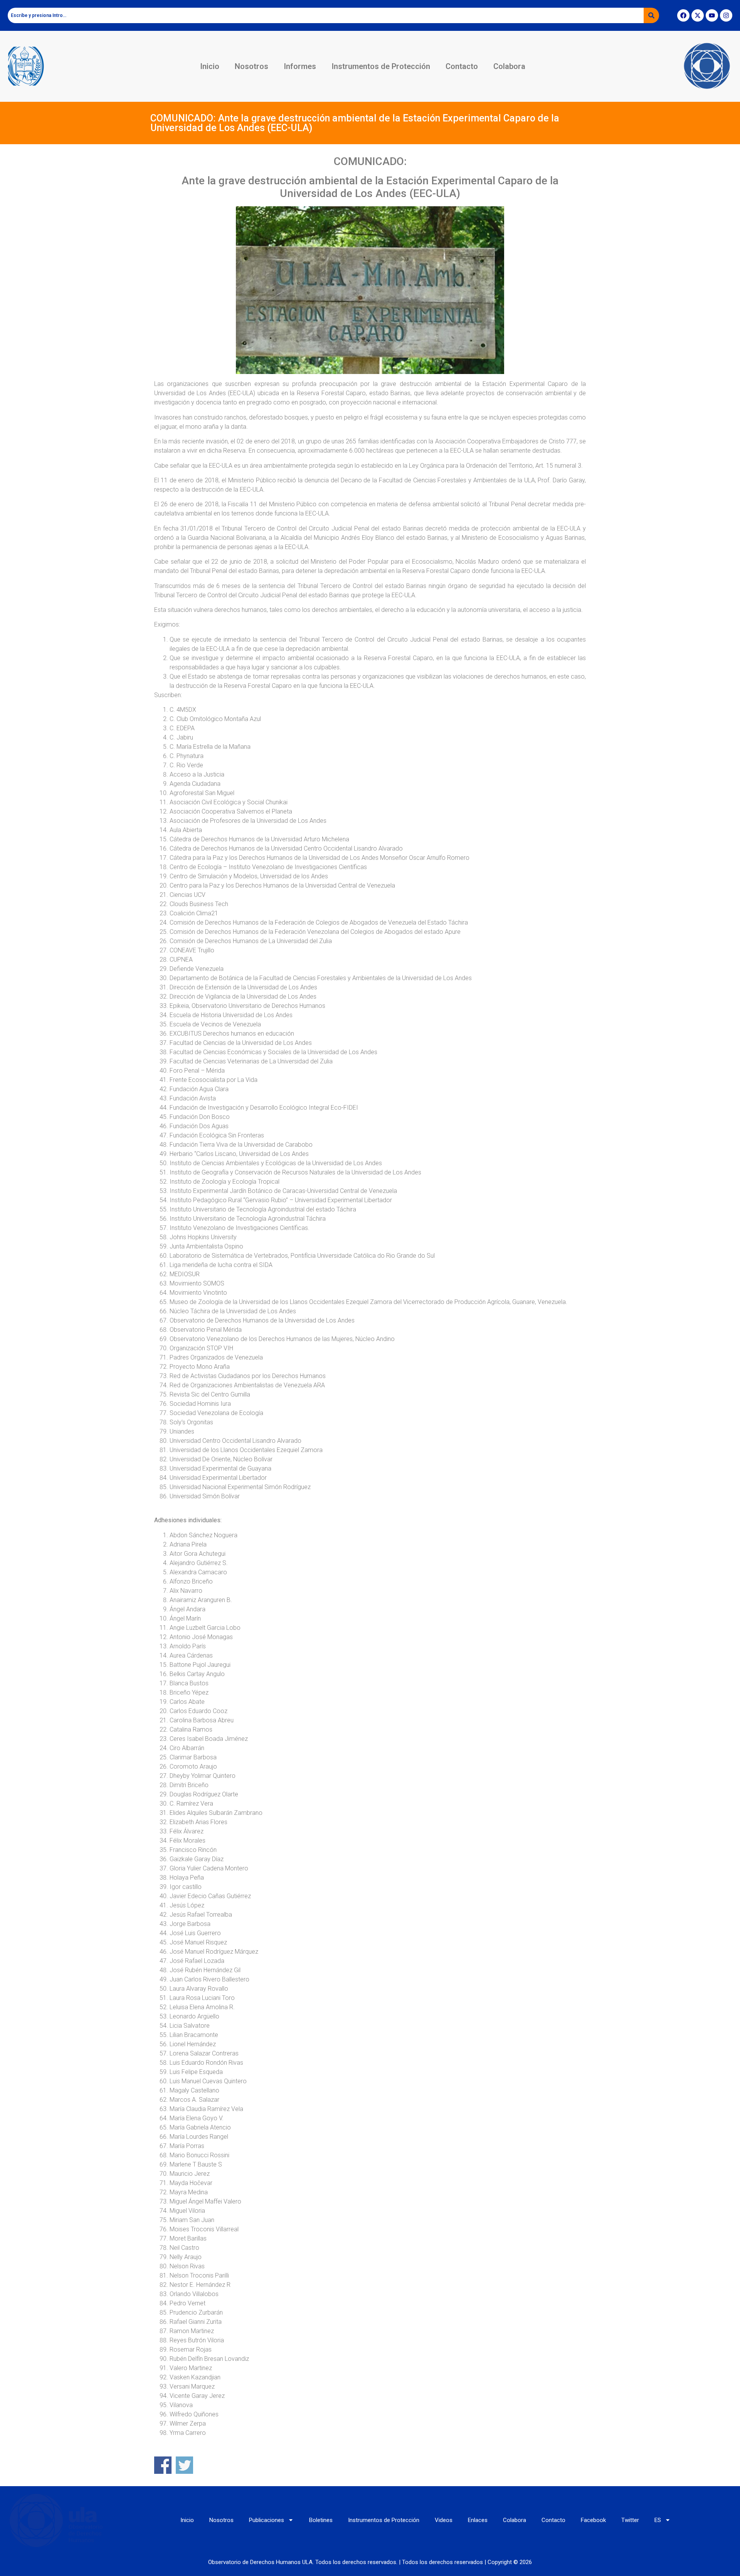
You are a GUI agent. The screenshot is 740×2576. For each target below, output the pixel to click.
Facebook (593, 2520)
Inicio (210, 66)
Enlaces (478, 2520)
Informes (300, 66)
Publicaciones (267, 2520)
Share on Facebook (163, 2465)
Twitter (630, 2520)
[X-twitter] (698, 15)
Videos (444, 2520)
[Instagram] (726, 15)
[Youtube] (712, 15)
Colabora (509, 66)
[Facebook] (683, 15)
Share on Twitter (184, 2465)
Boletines (321, 2520)
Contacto (462, 66)
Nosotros (251, 66)
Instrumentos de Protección (381, 66)
